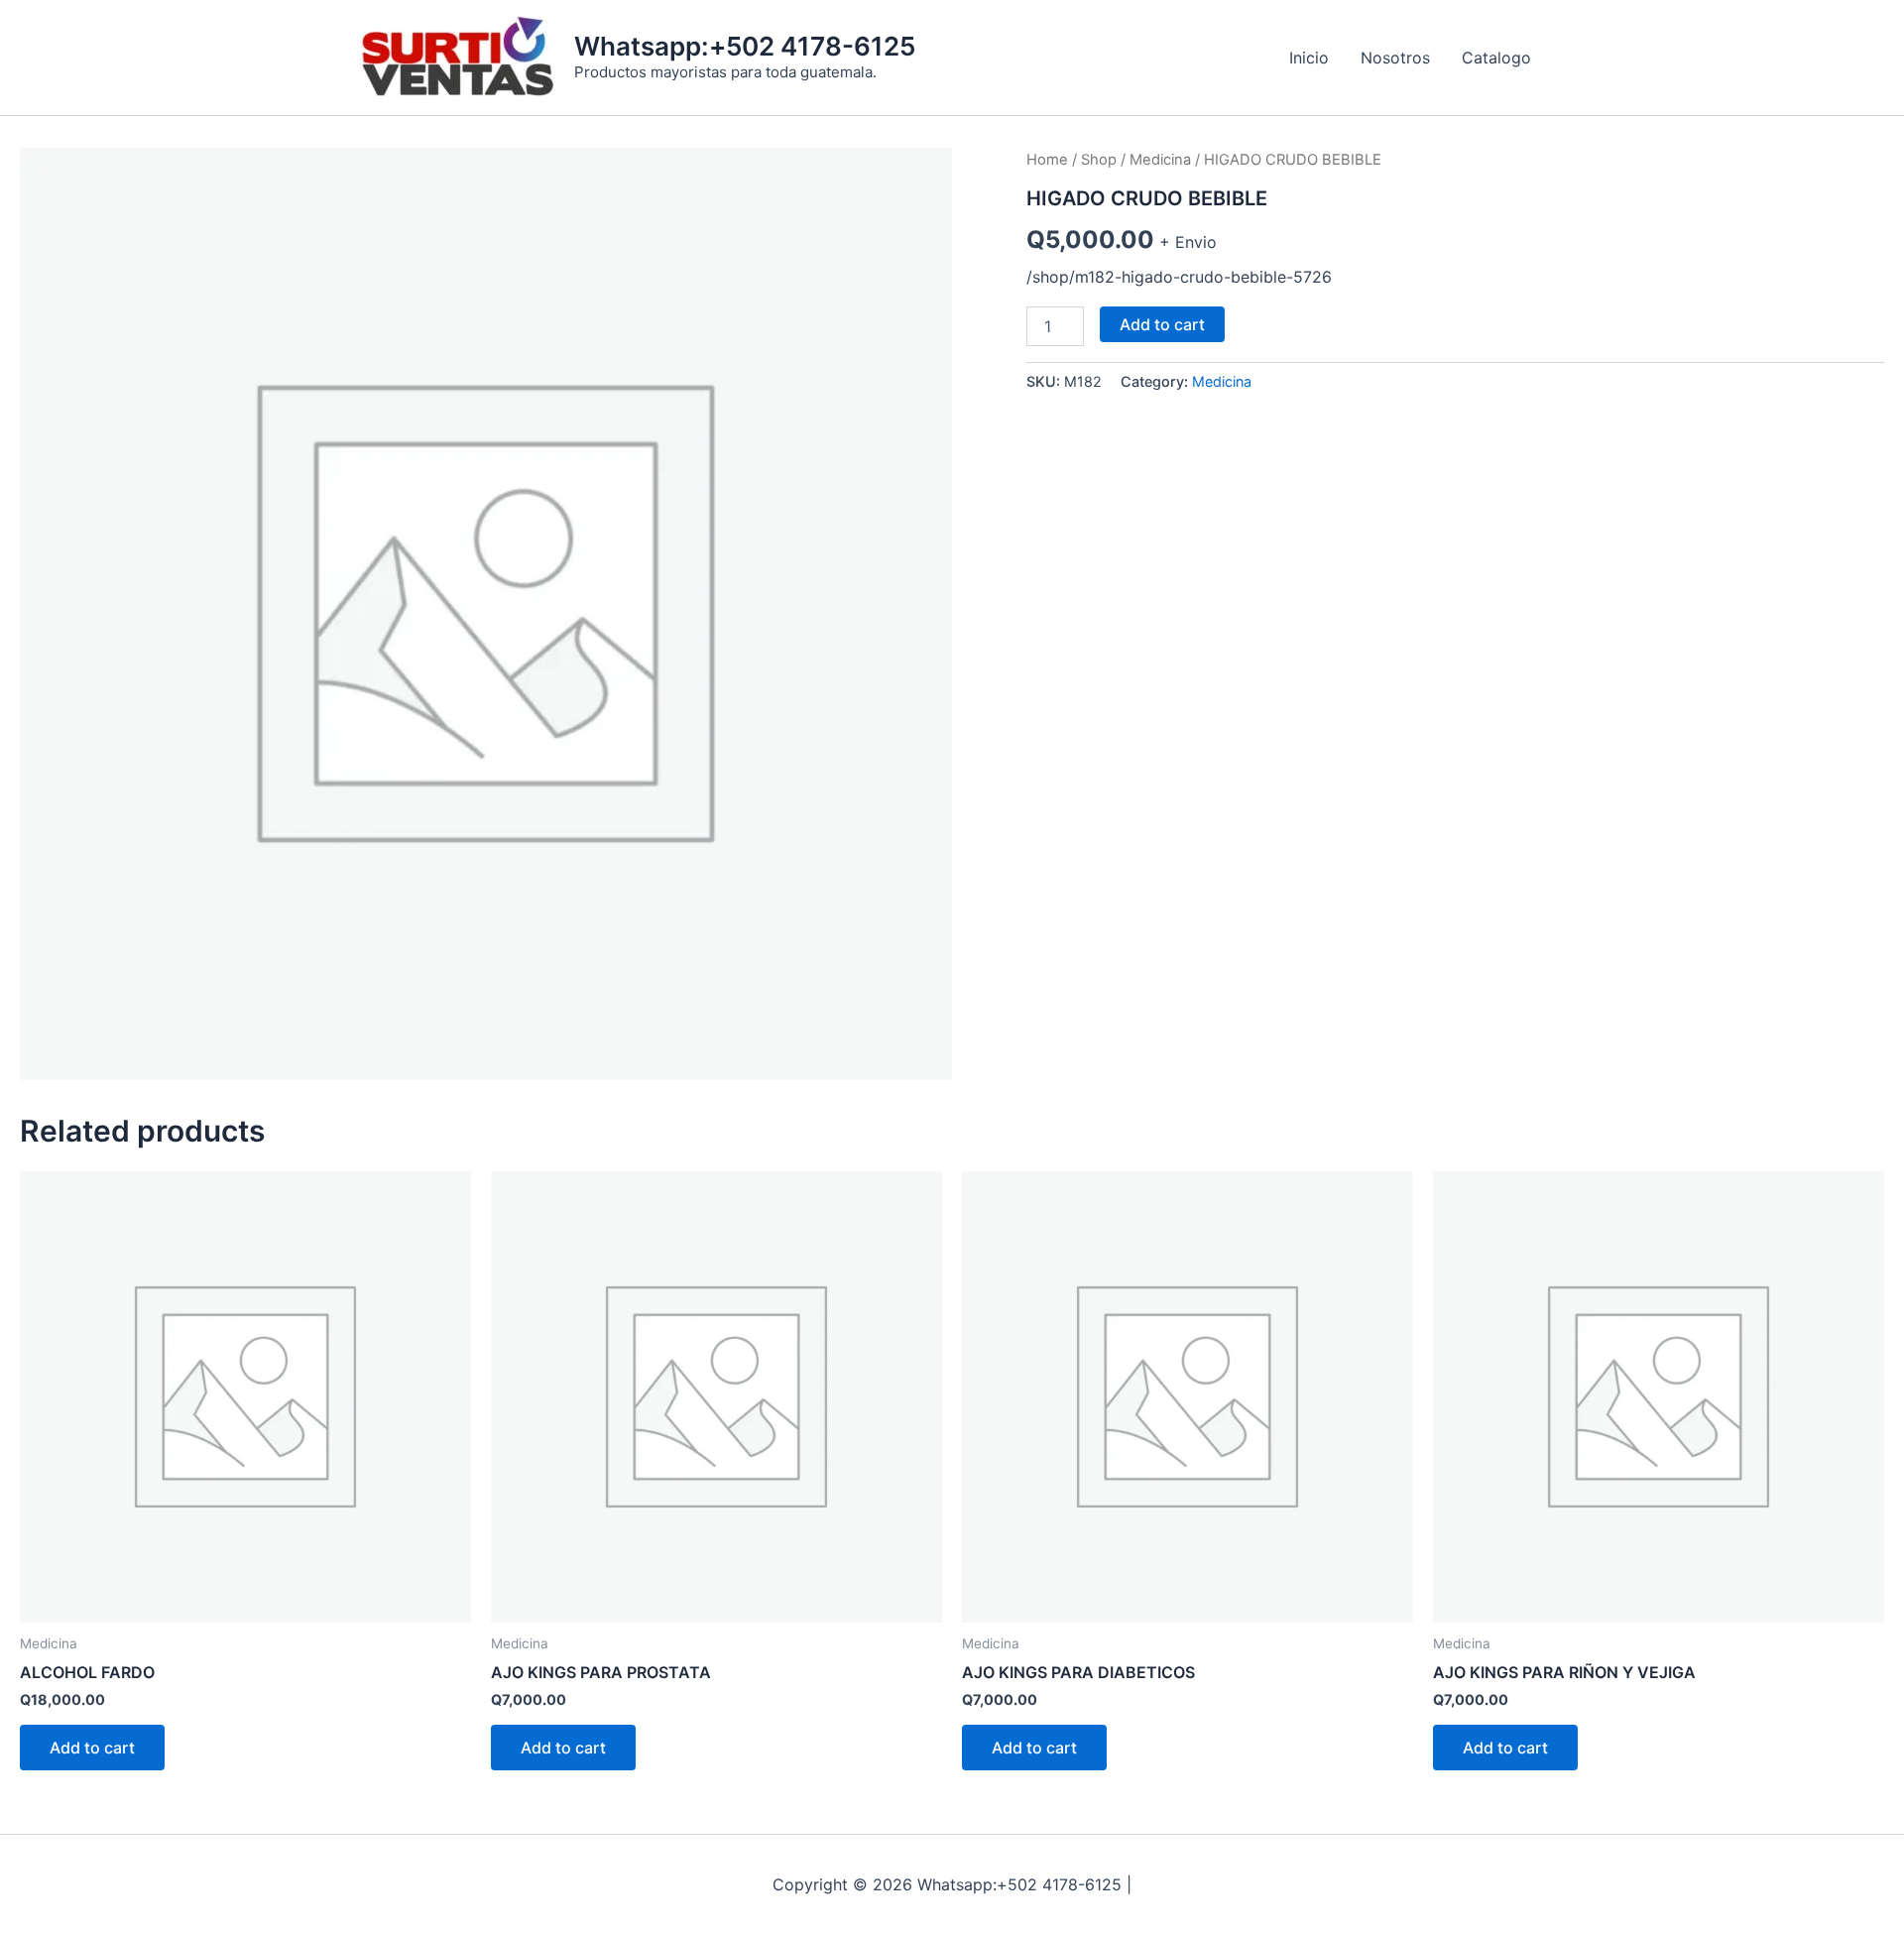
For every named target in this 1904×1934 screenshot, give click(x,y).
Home (1047, 160)
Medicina (1160, 160)
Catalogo (1496, 58)
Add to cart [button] (92, 1748)
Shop (1099, 160)
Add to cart (1162, 324)
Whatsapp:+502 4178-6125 (745, 46)
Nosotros (1395, 58)
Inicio (1309, 58)
